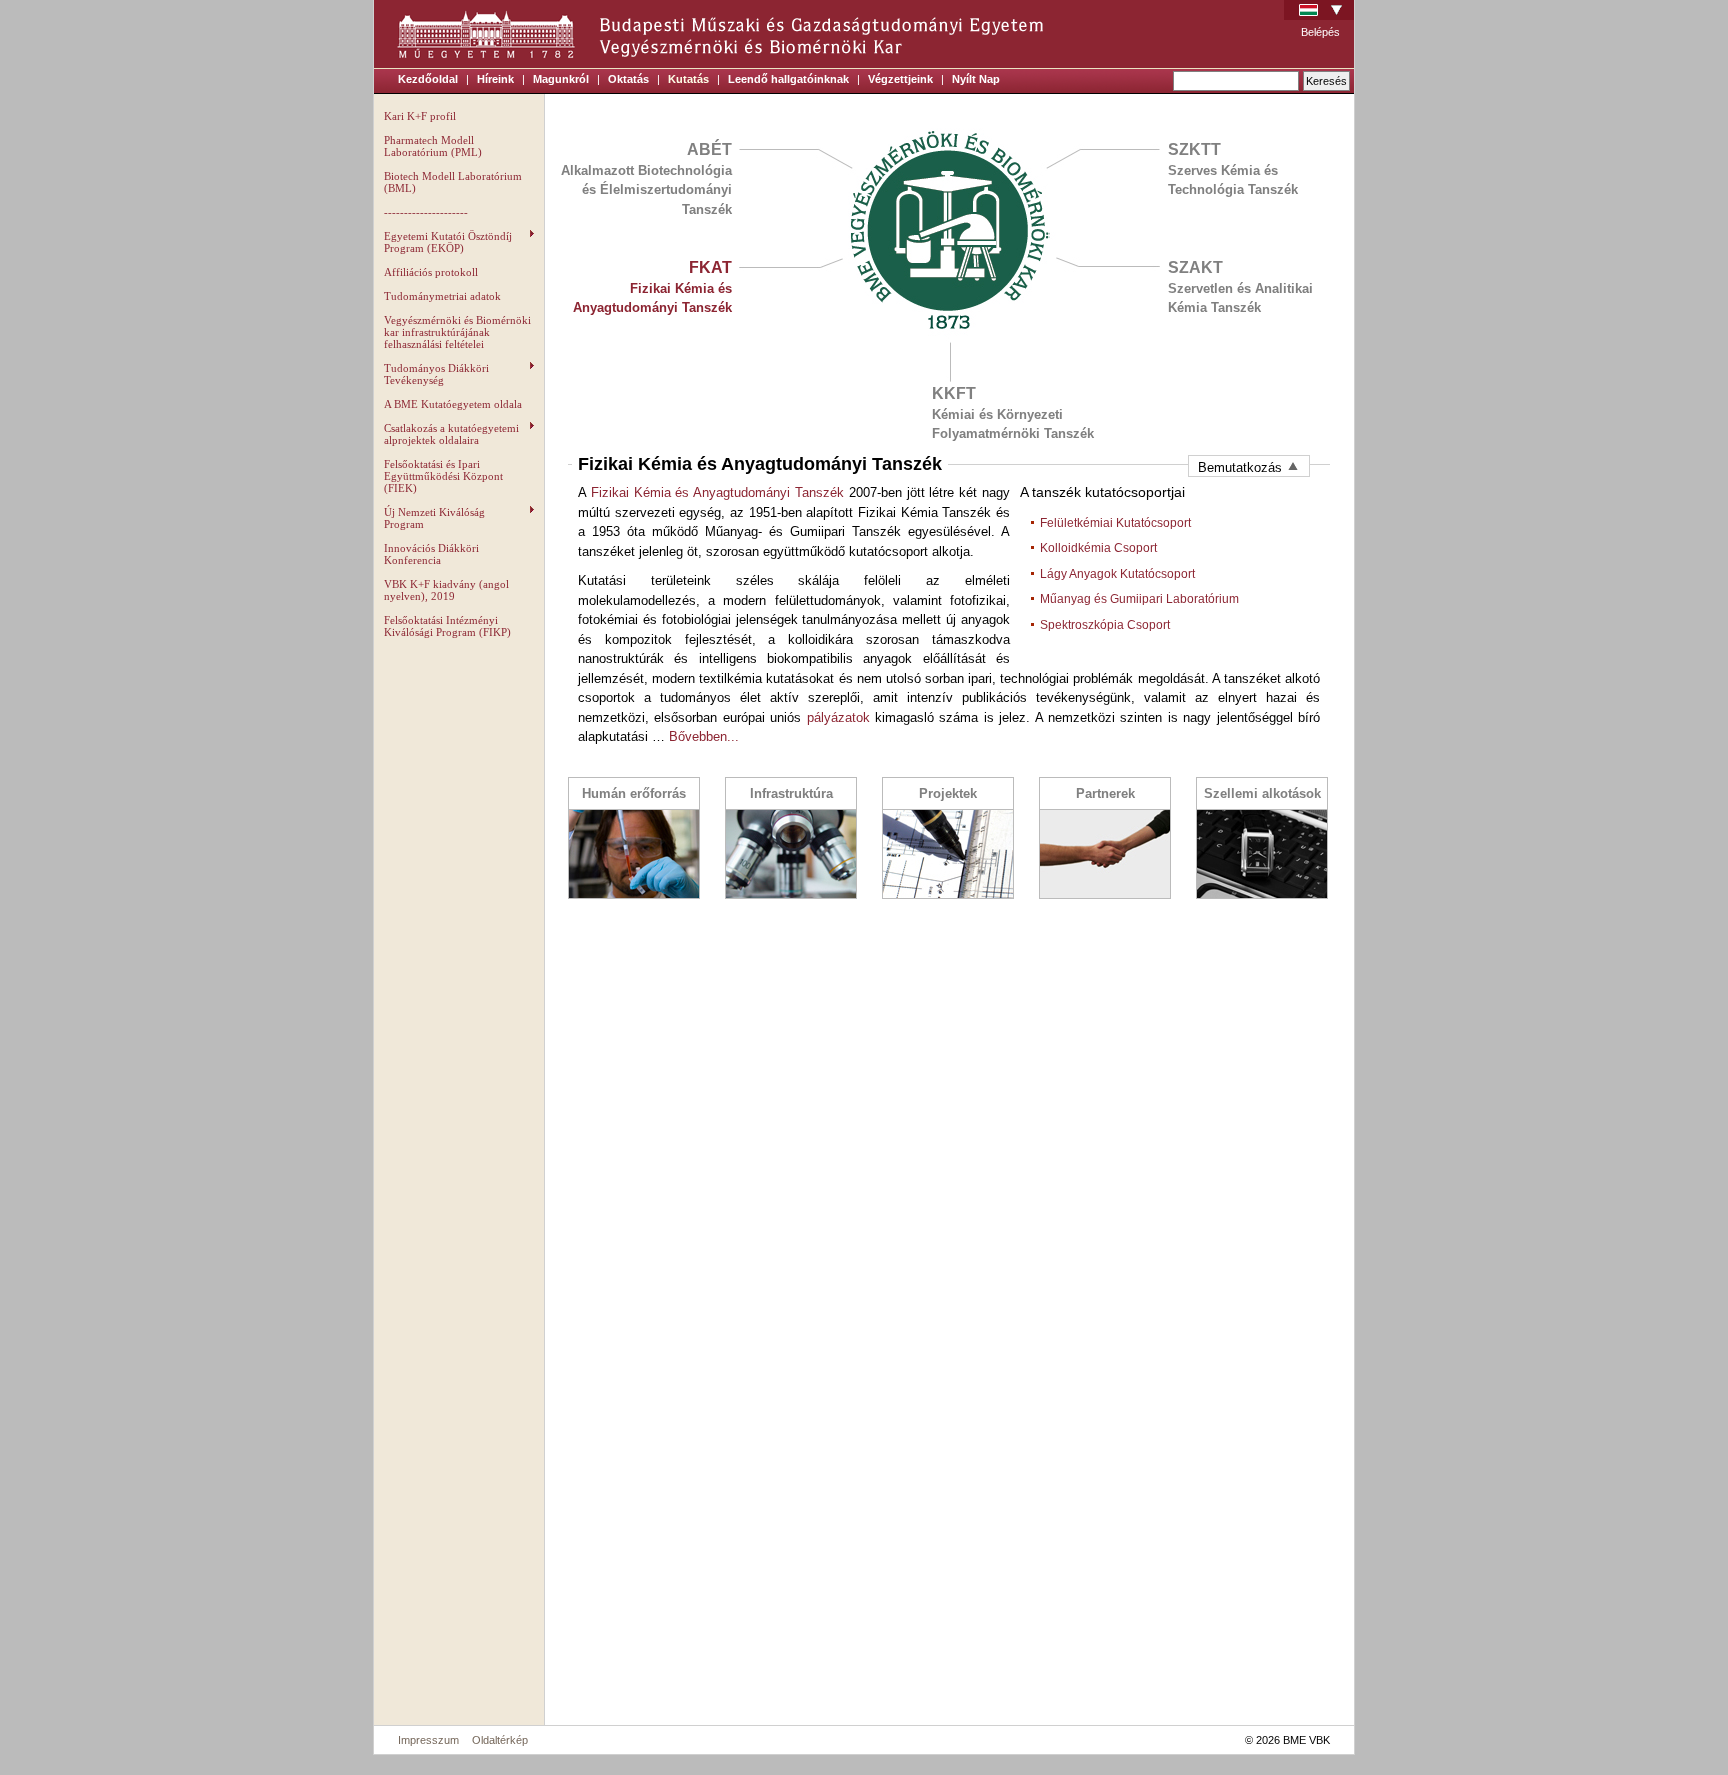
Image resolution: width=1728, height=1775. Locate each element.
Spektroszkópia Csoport (1105, 625)
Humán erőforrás (634, 793)
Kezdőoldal (428, 79)
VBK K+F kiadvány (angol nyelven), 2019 (446, 590)
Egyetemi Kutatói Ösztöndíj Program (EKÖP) (448, 242)
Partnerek (1105, 793)
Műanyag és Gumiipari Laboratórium (1139, 599)
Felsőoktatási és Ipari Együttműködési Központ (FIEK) (443, 476)
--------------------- (426, 212)
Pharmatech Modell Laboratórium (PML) (433, 146)
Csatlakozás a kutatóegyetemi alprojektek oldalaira (451, 434)
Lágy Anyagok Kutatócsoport (1117, 574)
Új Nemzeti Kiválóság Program (434, 518)
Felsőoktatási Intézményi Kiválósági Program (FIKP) (447, 626)
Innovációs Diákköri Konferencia (431, 554)
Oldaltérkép (500, 1740)
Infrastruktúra (791, 793)
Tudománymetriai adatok (442, 296)
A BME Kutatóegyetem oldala (453, 404)
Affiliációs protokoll (431, 272)
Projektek (948, 793)
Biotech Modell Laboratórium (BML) (453, 182)
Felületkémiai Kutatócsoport (1115, 523)
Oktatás (628, 79)
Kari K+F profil (420, 116)
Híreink (495, 79)
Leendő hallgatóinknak (788, 79)
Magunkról (561, 79)
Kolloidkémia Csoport (1098, 548)
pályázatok (838, 717)
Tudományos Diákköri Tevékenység (436, 374)
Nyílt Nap (976, 79)
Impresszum (428, 1740)
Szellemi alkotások (1262, 793)
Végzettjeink (900, 79)
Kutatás (688, 79)
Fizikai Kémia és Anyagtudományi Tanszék (717, 492)
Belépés (1320, 32)
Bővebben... (704, 736)
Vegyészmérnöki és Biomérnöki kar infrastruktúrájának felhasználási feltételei (457, 332)
